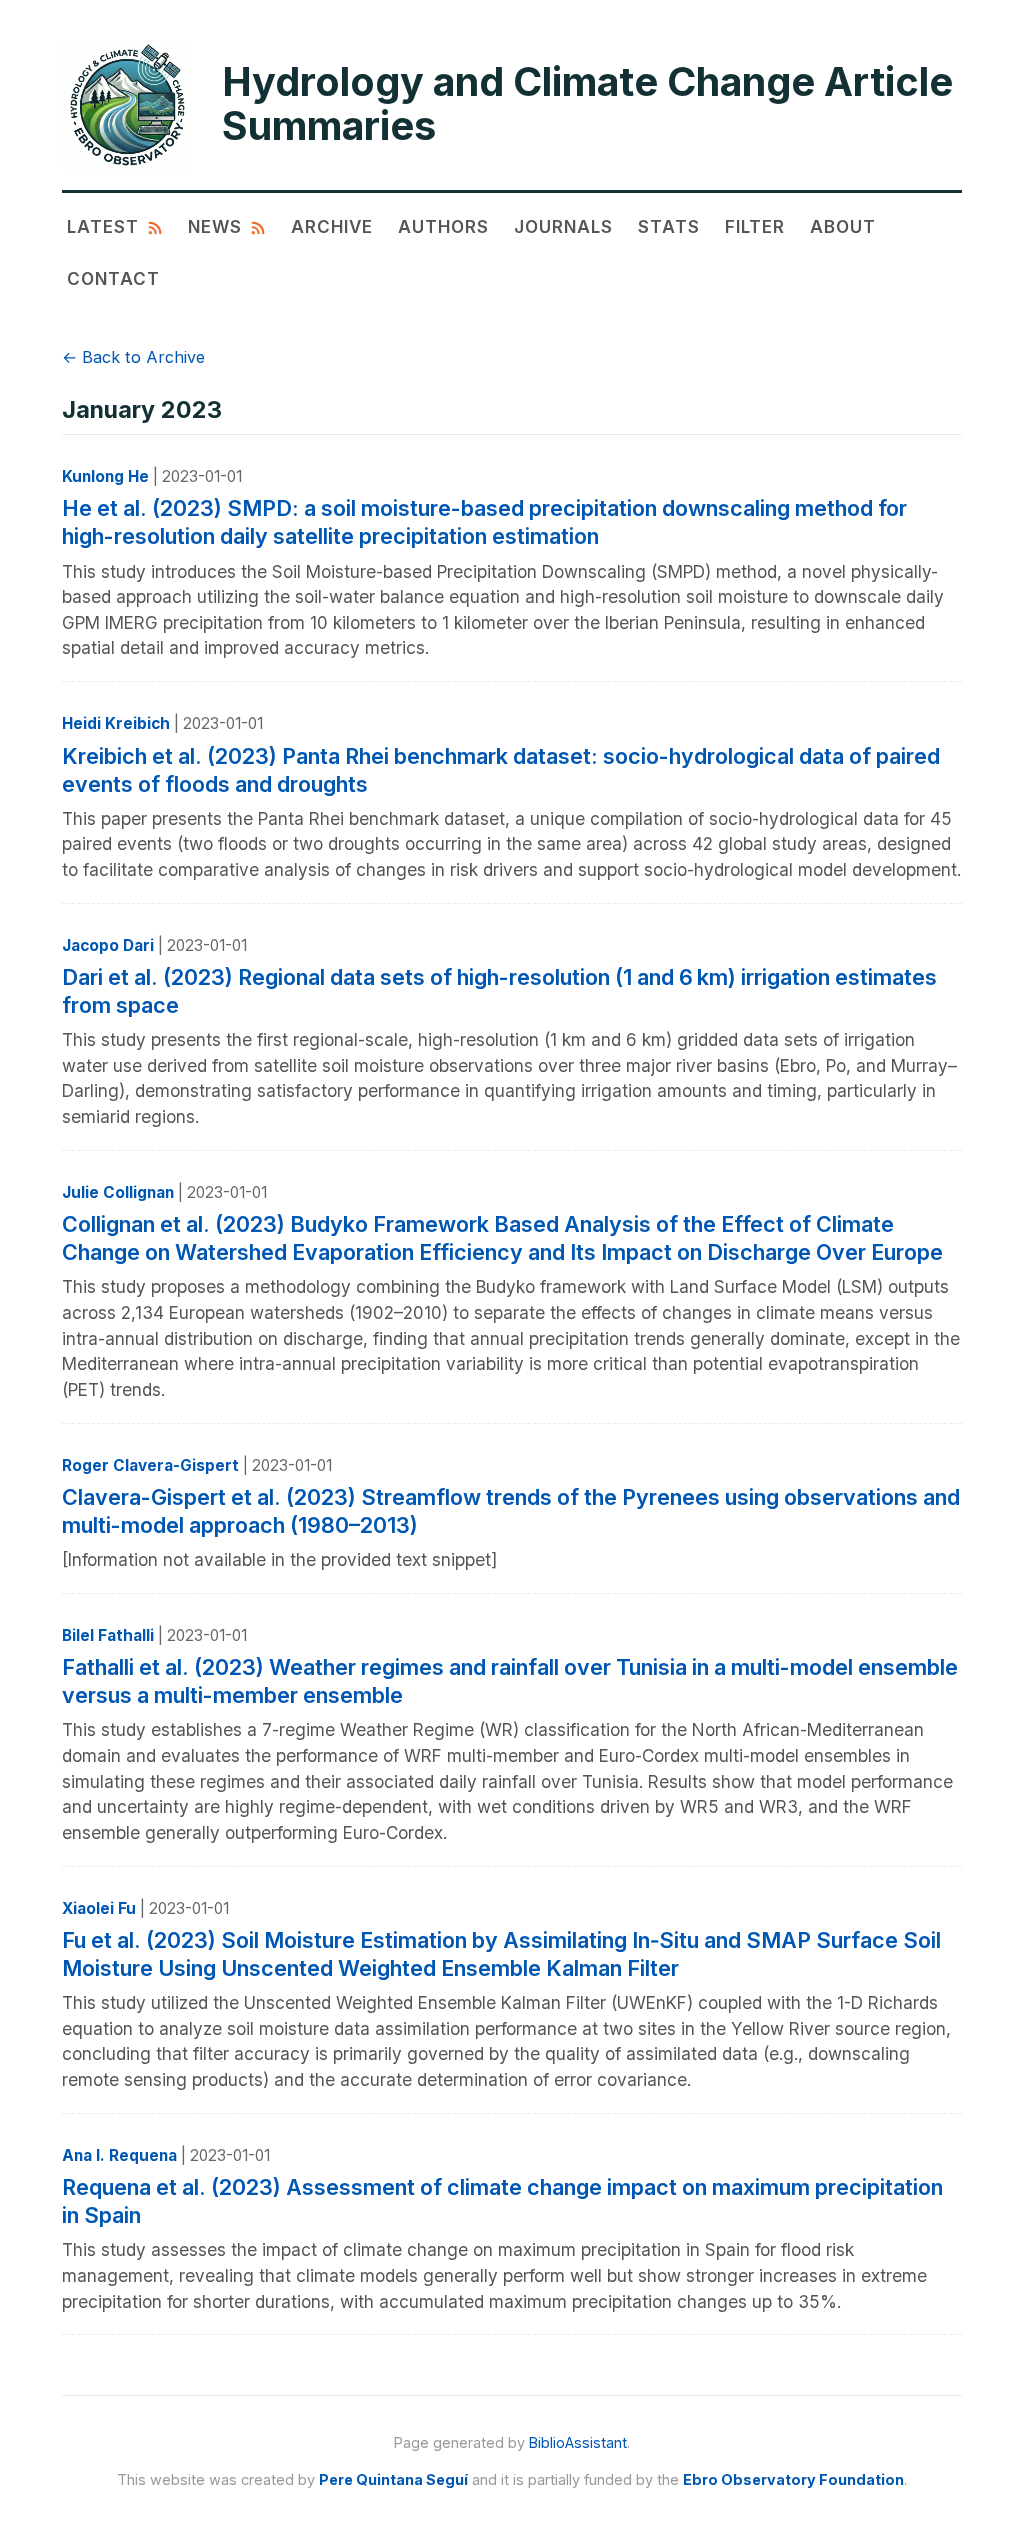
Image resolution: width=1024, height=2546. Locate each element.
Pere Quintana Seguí (393, 2479)
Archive (332, 226)
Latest (103, 226)
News (215, 226)
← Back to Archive (133, 357)
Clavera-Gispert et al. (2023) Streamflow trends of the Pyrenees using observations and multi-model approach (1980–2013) (511, 1511)
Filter (755, 226)
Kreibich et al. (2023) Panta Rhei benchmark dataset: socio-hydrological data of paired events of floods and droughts (501, 770)
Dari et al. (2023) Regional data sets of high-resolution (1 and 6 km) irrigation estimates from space (499, 991)
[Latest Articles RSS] (155, 226)
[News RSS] (258, 226)
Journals (563, 226)
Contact (113, 278)
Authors (443, 226)
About (843, 226)
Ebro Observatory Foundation (793, 2479)
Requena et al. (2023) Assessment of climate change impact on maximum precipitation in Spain (502, 2201)
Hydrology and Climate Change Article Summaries (587, 104)
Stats (669, 226)
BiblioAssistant (578, 2442)
